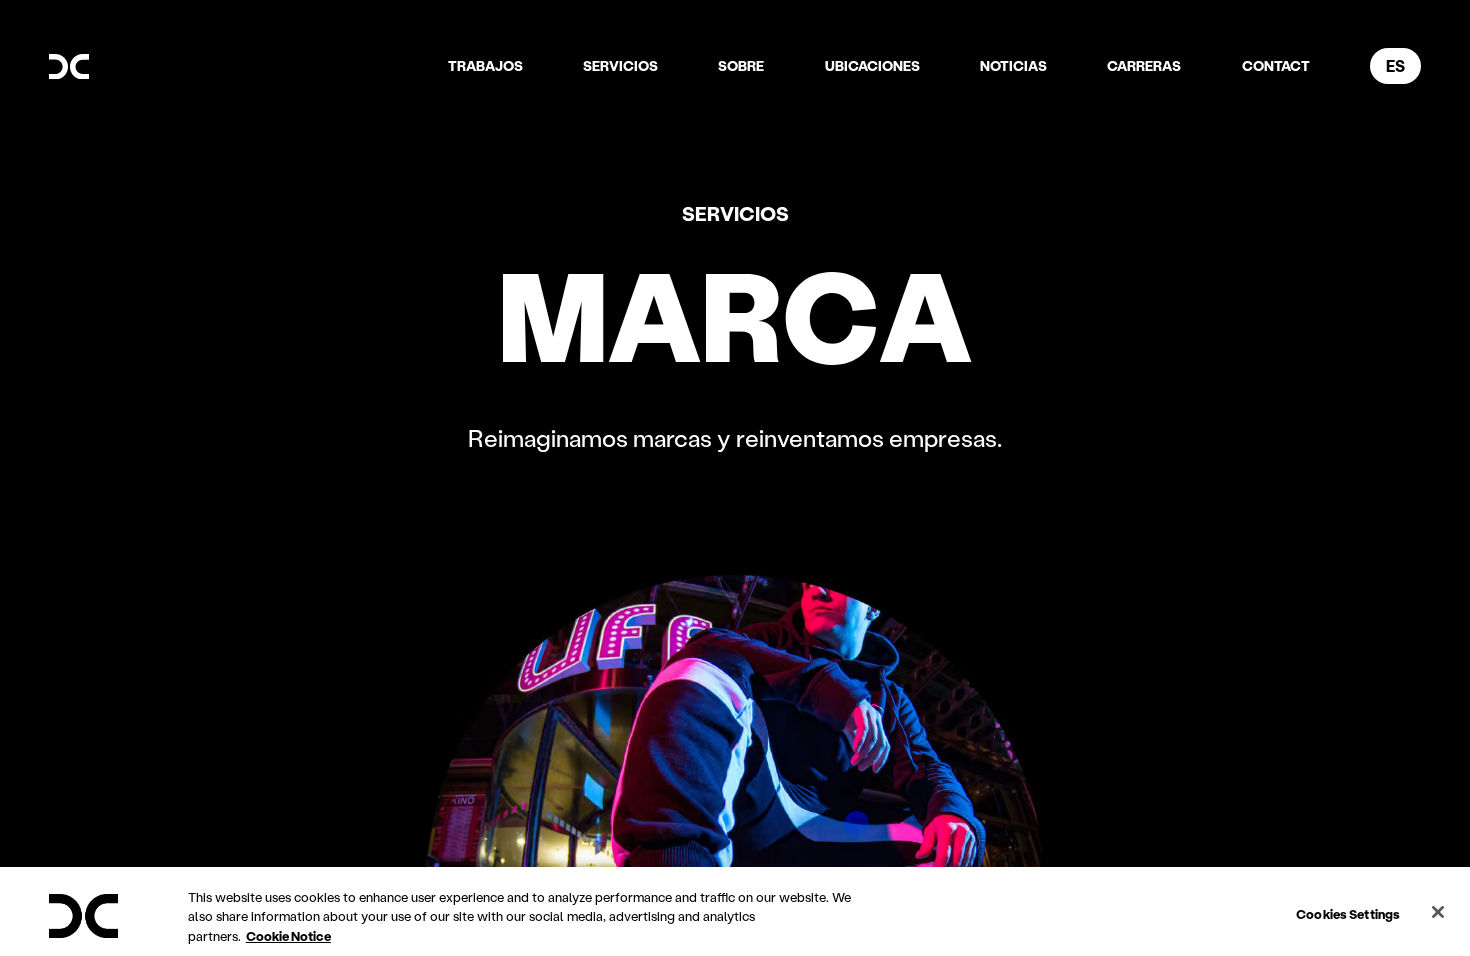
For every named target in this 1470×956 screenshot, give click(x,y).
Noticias (1013, 65)
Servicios (620, 65)
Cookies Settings (1348, 912)
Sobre (741, 65)
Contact (1276, 65)
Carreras (1144, 65)
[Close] (1438, 912)
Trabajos (485, 65)
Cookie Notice (288, 935)
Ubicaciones (872, 65)
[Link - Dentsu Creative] (69, 67)
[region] (735, 911)
